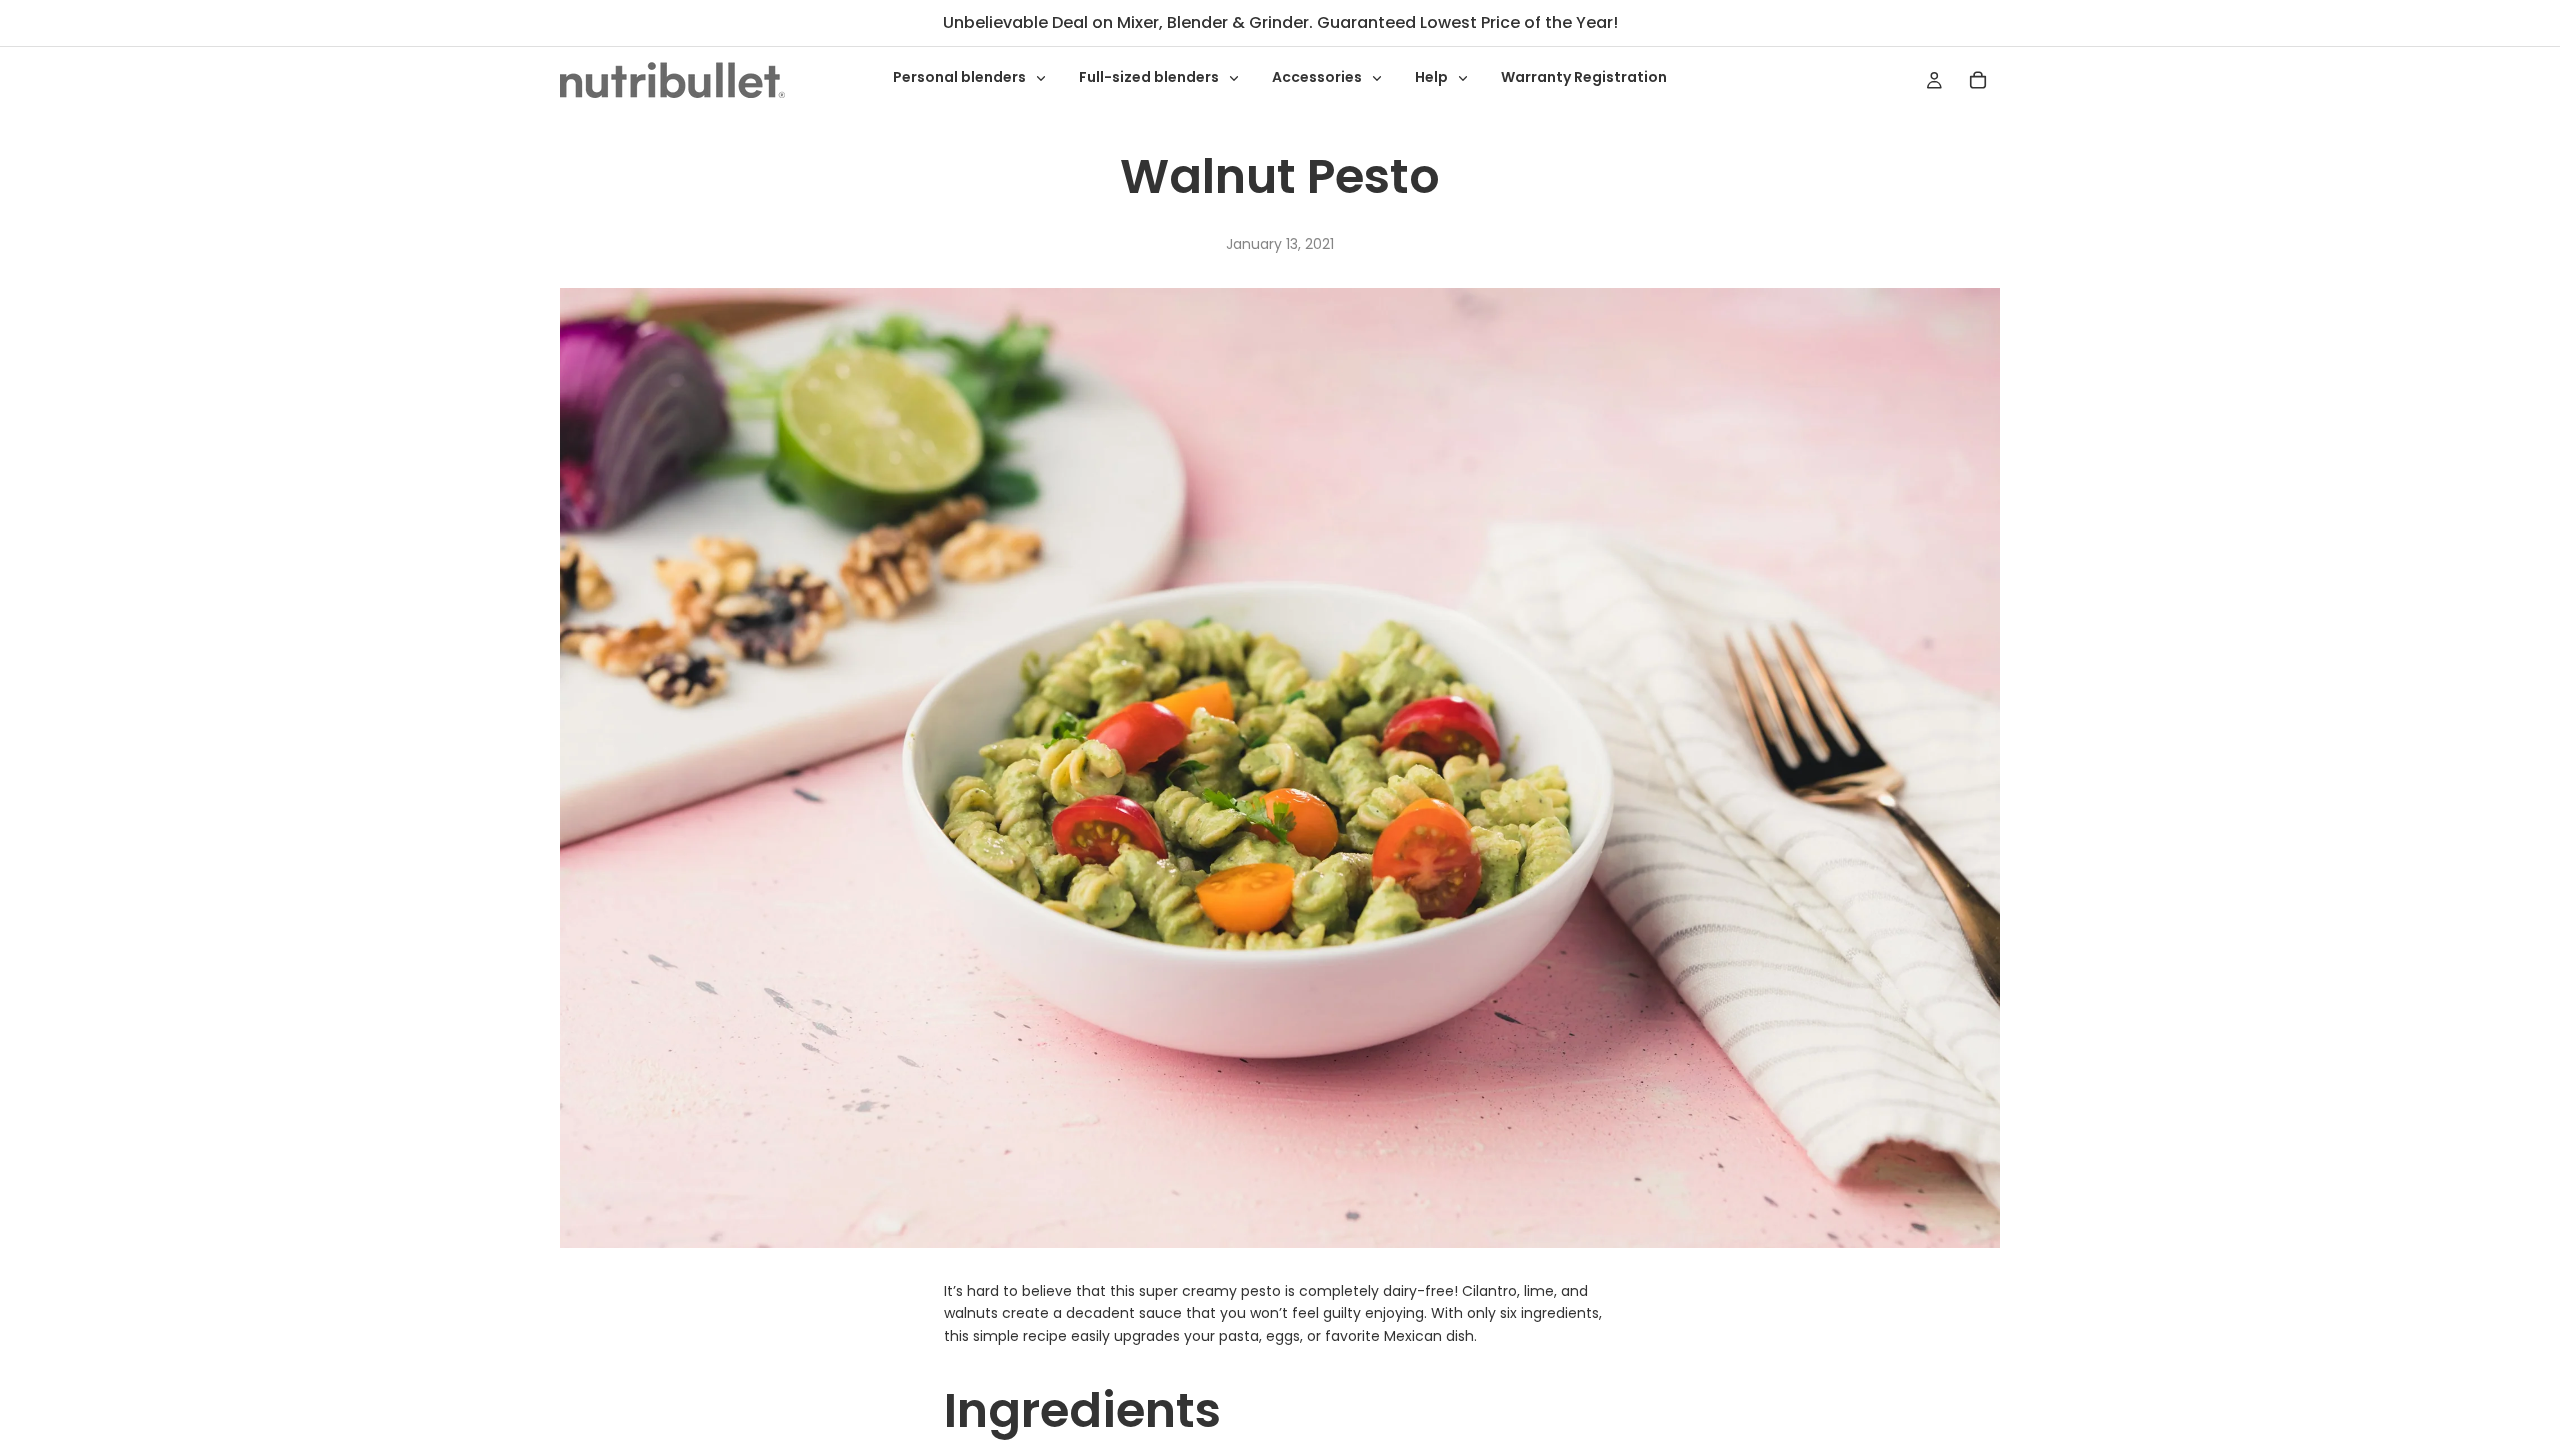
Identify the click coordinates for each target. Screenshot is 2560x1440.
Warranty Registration (1584, 77)
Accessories (1318, 77)
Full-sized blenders (1150, 77)
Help (1433, 77)
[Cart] (1978, 80)
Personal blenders (961, 77)
